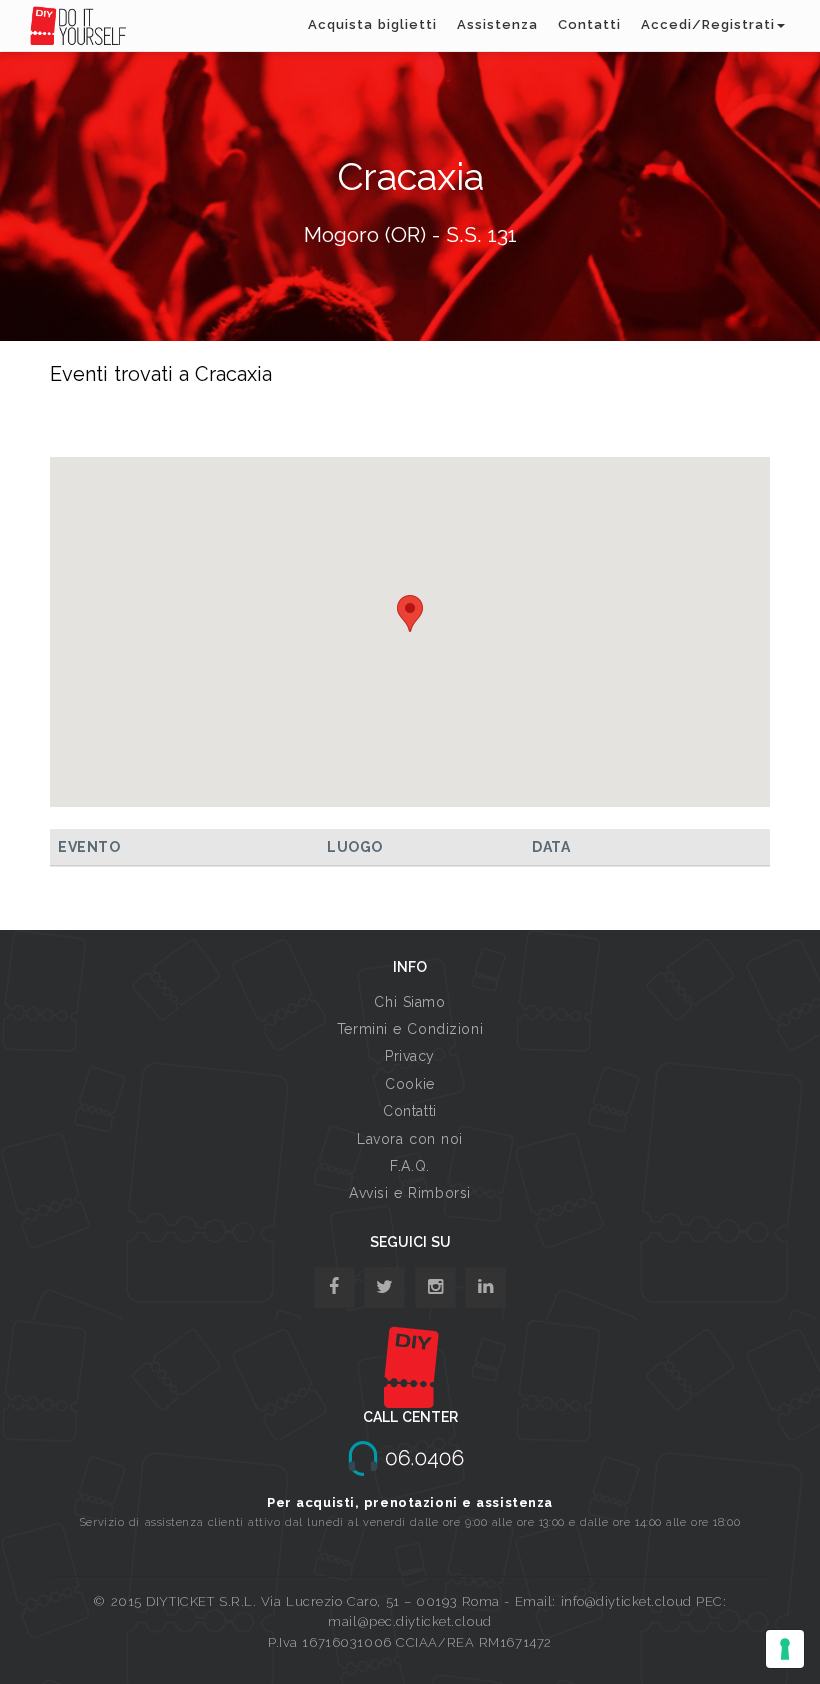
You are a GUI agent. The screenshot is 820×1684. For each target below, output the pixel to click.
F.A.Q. (409, 1166)
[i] (485, 1287)
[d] (435, 1287)
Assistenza (497, 24)
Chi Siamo (409, 1002)
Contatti (589, 24)
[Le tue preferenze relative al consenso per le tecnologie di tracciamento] (785, 1649)
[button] (410, 613)
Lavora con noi (410, 1139)
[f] (334, 1287)
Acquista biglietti (372, 24)
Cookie (409, 1084)
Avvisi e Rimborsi (410, 1193)
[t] (384, 1287)
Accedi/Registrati (708, 24)
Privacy (410, 1056)
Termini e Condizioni (410, 1029)
